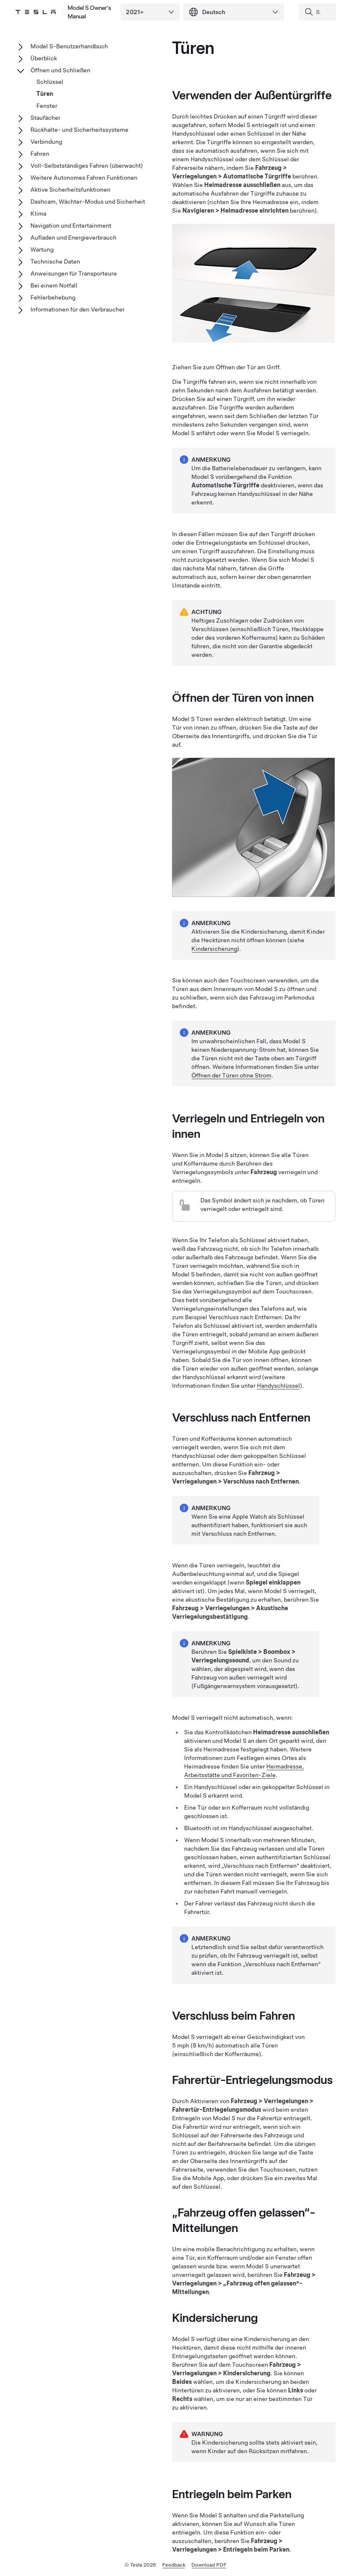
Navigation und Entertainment (71, 226)
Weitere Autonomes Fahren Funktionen (84, 178)
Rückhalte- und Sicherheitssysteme (79, 130)
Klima (38, 214)
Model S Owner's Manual (89, 12)
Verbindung (46, 142)
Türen (45, 94)
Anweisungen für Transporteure (74, 273)
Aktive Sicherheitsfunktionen (70, 190)
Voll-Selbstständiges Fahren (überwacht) (87, 166)
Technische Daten (55, 261)
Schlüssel (50, 82)
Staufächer (45, 118)
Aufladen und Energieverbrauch (73, 237)
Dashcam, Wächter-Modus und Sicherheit (88, 202)
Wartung (42, 249)
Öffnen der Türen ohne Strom (231, 1075)
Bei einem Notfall (54, 285)
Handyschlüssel (278, 1386)
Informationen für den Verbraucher (77, 309)
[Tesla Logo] (36, 12)
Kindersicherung (214, 949)
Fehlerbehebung (53, 297)
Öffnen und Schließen (60, 70)
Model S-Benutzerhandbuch (69, 46)
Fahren (40, 154)
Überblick (44, 58)
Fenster (47, 106)
